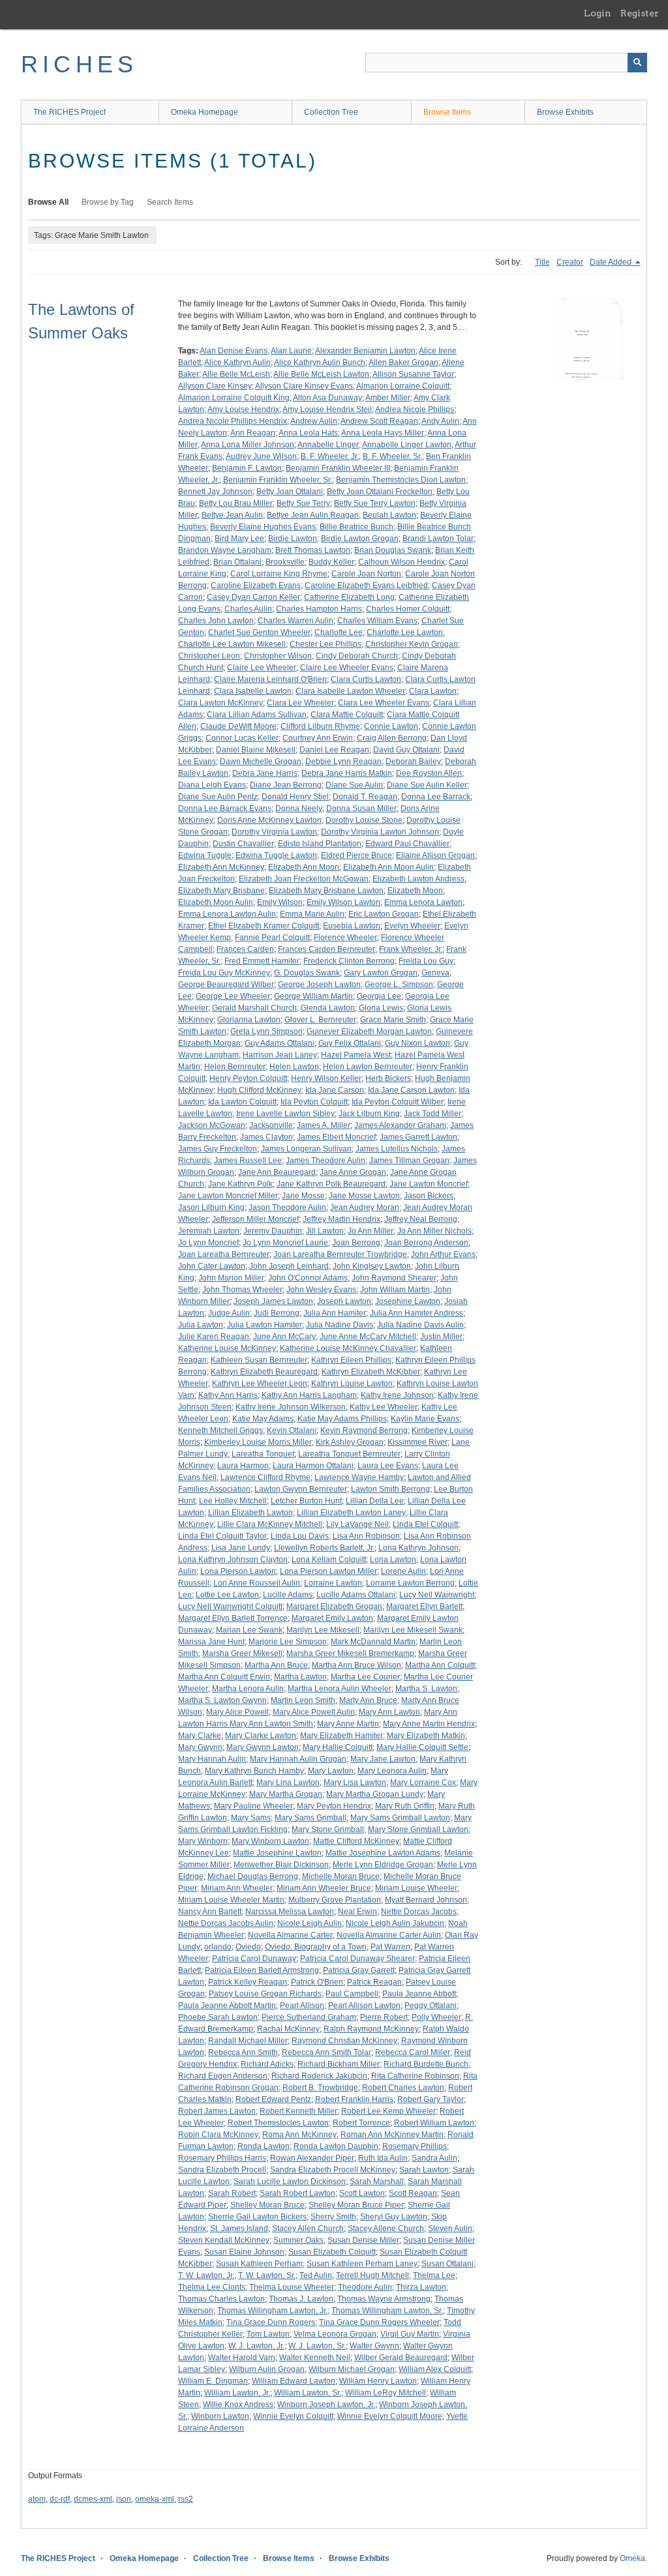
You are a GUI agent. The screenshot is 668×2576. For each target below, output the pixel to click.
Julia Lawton (201, 1325)
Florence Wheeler (345, 938)
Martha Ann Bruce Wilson (357, 1665)
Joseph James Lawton (273, 1301)
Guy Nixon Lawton (417, 1043)
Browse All (48, 202)
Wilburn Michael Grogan (352, 2369)
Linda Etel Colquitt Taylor (222, 1536)
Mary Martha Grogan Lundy (375, 1794)
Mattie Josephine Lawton (277, 1853)
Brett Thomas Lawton (313, 550)
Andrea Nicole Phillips (415, 409)
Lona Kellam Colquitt (329, 1560)
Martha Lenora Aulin (248, 1689)
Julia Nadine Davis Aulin (420, 1325)
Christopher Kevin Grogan (412, 644)
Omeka (632, 2558)
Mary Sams (251, 1818)
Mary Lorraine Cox (423, 1783)
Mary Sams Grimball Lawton (400, 1818)
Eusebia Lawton (352, 926)
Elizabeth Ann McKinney (221, 867)
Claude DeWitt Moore (238, 726)
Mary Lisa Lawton (355, 1783)
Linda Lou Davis (300, 1536)
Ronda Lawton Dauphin (336, 2146)
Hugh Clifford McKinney (259, 1090)
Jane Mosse (303, 1196)
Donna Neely (299, 808)
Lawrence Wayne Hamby (359, 1477)
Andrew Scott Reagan (379, 421)
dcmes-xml (93, 2499)
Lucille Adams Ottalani (356, 1595)
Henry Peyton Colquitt (248, 1078)
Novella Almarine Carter (290, 1935)
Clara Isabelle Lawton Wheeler (350, 691)
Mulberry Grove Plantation (335, 1900)
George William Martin (313, 996)
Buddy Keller (331, 562)
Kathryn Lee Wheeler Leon (260, 1384)
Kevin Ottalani (292, 1430)
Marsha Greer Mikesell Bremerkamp (350, 1653)
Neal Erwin (357, 1912)
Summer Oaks (298, 2240)
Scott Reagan (413, 2193)
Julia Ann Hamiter (335, 1313)
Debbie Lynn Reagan (343, 762)
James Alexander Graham (400, 1125)
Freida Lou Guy (426, 961)
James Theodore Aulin (326, 1161)
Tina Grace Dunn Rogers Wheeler (379, 2322)
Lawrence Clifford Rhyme (266, 1477)
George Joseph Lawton (319, 985)
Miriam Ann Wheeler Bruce (324, 1888)
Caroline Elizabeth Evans (256, 585)
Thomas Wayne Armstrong (384, 2299)
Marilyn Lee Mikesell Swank (413, 1630)
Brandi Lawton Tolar (438, 539)
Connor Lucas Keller (242, 738)
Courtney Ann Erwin (318, 738)
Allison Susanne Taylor (413, 374)
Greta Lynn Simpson (266, 1031)
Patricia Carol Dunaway (254, 1959)
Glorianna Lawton (249, 1020)
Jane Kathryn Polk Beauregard (331, 1184)
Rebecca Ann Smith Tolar (326, 2052)
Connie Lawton (391, 726)
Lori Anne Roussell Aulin (257, 1583)
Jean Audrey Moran (365, 1207)
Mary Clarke (200, 1736)
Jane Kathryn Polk (240, 1184)
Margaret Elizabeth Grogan (334, 1606)
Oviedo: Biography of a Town (316, 1947)
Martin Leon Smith (303, 1700)
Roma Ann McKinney (299, 2135)
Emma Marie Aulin (312, 914)
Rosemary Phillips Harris (222, 2158)
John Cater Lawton (212, 1266)
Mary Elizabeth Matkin (426, 1736)
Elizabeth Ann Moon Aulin (388, 867)
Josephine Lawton (408, 1301)
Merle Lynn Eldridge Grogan (383, 1865)
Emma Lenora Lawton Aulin (227, 914)
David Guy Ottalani (406, 750)
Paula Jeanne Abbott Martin (227, 2006)
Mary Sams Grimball (311, 1818)
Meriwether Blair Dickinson (281, 1865)
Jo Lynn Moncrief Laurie (285, 1243)
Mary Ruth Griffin (405, 1806)
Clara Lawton (433, 691)
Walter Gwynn (374, 2346)
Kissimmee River (417, 1442)
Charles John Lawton (216, 621)
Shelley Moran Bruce (267, 2205)
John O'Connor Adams (308, 1278)
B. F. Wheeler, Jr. (330, 456)
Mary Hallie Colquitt (338, 1747)
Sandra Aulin (434, 2158)
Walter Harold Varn (242, 2358)
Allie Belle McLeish (236, 374)
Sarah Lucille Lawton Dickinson (290, 2182)
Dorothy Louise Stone (364, 820)
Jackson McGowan (212, 1125)
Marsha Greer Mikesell (242, 1653)
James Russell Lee (248, 1161)
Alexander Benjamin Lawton (365, 351)
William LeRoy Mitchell (386, 2393)
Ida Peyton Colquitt (314, 1102)
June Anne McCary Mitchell (368, 1337)
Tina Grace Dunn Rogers (271, 2322)
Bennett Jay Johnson (215, 492)
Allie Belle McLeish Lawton (321, 374)
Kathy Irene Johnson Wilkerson (291, 1407)
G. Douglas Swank (307, 973)
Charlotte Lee (339, 632)
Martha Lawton (300, 1677)
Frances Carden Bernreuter (326, 949)
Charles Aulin (248, 609)
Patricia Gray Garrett (359, 1970)
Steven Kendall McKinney (224, 2240)
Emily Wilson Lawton (343, 902)
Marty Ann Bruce (368, 1700)
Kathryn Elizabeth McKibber (371, 1372)
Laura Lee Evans (388, 1466)
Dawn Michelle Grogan (261, 762)
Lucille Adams (288, 1595)
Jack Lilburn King (369, 1114)
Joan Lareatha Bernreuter (224, 1254)
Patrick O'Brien (317, 1982)
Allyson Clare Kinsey (215, 386)
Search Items (170, 202)
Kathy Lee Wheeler (384, 1407)
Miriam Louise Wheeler (416, 1888)
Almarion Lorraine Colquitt (403, 386)
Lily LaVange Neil (357, 1524)
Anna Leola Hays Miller (383, 433)
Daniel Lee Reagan (334, 750)
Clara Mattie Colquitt (347, 715)
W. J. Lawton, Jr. (256, 2346)
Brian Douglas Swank (393, 550)
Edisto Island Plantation (320, 844)
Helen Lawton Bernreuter (368, 1067)
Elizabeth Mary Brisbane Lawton (326, 891)
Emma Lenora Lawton (423, 902)
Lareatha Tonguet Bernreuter (349, 1454)
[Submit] (637, 63)
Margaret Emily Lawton (332, 1618)
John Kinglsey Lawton (372, 1266)
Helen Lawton (294, 1067)
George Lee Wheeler (233, 996)
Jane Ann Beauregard (277, 1172)
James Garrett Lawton (418, 1137)
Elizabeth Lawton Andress (418, 879)
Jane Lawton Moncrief (429, 1184)
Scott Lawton (362, 2193)
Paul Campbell (352, 1994)
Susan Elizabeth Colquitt (332, 2252)
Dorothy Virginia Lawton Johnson (380, 832)
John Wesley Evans (321, 1290)
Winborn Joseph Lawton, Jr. (326, 2405)
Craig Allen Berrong (392, 738)
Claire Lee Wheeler (262, 668)
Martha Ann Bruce (276, 1665)
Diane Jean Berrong (286, 785)
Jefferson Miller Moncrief (255, 1219)
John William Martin (395, 1290)
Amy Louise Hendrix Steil (327, 409)
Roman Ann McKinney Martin (392, 2135)
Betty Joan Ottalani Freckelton (380, 492)
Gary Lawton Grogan (381, 973)
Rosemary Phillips (415, 2146)
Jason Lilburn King (211, 1207)
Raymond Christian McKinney (344, 2041)
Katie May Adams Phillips (342, 1419)
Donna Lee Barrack (436, 797)
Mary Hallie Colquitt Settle (422, 1747)
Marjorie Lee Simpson (288, 1642)
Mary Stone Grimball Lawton (418, 1829)
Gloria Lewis (381, 1008)
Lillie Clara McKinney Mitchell (270, 1524)
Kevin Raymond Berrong (364, 1430)
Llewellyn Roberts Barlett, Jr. (324, 1548)
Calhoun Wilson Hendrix (402, 562)
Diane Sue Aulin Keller (427, 785)
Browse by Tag (108, 202)
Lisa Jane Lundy (241, 1548)
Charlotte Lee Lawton (405, 632)
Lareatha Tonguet (263, 1454)
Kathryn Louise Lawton (352, 1384)
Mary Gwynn (200, 1747)
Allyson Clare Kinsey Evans (304, 386)
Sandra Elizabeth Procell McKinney (333, 2170)
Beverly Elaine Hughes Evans (263, 527)
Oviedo (248, 1947)
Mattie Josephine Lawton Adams (383, 1853)
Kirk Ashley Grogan (350, 1442)
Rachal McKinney (288, 2029)
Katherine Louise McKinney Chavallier (348, 1348)
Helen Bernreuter (235, 1067)
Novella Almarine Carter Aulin (389, 1935)
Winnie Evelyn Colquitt (293, 2416)
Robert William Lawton (434, 2123)
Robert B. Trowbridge (320, 2088)
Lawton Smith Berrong (390, 1489)
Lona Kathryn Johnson (418, 1548)
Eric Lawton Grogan (384, 914)
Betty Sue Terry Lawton (375, 503)
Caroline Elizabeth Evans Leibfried (366, 585)
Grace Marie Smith (393, 1020)
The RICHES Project (69, 112)
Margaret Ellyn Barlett (424, 1606)
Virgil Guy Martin (410, 2334)
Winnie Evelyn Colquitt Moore (390, 2416)
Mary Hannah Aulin (212, 1759)
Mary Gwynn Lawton (263, 1747)
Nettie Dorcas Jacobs (419, 1912)
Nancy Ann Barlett (210, 1912)
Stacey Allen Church (308, 2228)
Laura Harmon (243, 1466)
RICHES (79, 64)
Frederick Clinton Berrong (349, 961)
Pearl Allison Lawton (364, 2006)
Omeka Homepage (205, 112)
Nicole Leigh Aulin (310, 1923)
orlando (218, 1947)
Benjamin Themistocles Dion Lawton (401, 480)
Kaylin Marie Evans (425, 1419)
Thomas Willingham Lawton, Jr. (272, 2311)
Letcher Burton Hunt (306, 1501)
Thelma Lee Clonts (212, 2287)
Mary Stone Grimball (328, 1829)
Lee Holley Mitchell (233, 1501)
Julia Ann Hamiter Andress (417, 1313)
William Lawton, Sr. (308, 2393)
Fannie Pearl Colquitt (272, 938)
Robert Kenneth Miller (298, 2111)
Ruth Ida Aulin (383, 2158)
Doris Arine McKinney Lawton (269, 820)
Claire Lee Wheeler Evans (347, 668)
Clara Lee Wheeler (300, 703)
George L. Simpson (399, 985)
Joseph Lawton (344, 1301)
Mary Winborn (203, 1841)
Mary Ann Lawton (389, 1712)
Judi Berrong (277, 1313)
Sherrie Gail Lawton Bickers (257, 2217)
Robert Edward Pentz (273, 2099)
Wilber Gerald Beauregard (401, 2358)
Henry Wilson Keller (326, 1078)
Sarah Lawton (424, 2170)
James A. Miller (324, 1125)
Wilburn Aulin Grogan (267, 2369)
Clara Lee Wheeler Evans (384, 703)
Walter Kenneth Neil (315, 2358)
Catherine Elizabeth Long (349, 597)
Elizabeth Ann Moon (304, 867)
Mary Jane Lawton (383, 1759)
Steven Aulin (450, 2228)
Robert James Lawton (217, 2111)
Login (598, 13)
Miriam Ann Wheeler (237, 1888)
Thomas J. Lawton (301, 2299)
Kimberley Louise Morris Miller (258, 1442)
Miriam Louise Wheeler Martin (231, 1900)
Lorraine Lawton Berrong (410, 1583)
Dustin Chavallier (243, 844)
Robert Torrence (361, 2123)
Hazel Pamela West (356, 1055)
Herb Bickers (388, 1078)
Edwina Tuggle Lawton (276, 855)
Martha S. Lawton (426, 1689)
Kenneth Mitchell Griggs (220, 1430)
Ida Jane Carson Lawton (411, 1090)
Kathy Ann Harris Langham (309, 1395)
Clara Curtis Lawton (366, 679)
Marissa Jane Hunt (211, 1642)
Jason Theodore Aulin (287, 1207)
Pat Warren (390, 1947)
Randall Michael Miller (248, 2041)
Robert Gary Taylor (431, 2099)
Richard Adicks (267, 2064)
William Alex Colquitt (435, 2369)
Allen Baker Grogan (403, 363)
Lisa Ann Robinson (366, 1536)
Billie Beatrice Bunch (357, 527)
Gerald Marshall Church (254, 1008)
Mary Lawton (331, 1771)
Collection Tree (331, 112)
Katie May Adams (263, 1419)
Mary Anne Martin (348, 1724)
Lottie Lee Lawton (227, 1595)
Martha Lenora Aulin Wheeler (340, 1689)
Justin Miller (441, 1337)
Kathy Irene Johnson (397, 1395)
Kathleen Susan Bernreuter (259, 1360)
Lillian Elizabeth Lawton (250, 1513)
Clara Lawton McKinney (220, 703)
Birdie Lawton (293, 539)
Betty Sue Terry (303, 503)
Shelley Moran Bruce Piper (356, 2205)
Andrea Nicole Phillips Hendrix (233, 421)
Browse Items (447, 112)
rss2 (186, 2499)
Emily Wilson (280, 902)
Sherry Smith (333, 2217)
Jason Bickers (429, 1196)
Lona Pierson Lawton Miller (328, 1571)
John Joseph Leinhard (289, 1266)
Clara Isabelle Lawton (253, 691)
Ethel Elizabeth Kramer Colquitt (264, 926)
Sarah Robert (232, 2193)
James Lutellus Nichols (397, 1149)
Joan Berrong (356, 1243)
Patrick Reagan (374, 1982)
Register (640, 13)
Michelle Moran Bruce (341, 1876)
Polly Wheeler (436, 2017)
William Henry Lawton (378, 2381)
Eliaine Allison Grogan (435, 855)
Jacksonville (271, 1125)
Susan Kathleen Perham (259, 2264)
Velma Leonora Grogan (335, 2334)
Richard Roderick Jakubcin (319, 2076)
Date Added (612, 262)
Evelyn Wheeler (412, 926)
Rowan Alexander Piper (312, 2158)
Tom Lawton (268, 2334)
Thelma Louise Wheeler (292, 2287)
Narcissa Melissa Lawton (290, 1912)
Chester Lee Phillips (326, 644)
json (124, 2499)
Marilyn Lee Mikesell (323, 1630)
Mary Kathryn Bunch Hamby (254, 1771)
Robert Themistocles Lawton (278, 2123)
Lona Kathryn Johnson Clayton (233, 1560)
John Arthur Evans (443, 1254)
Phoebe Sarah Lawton (218, 2017)
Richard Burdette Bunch (426, 2064)
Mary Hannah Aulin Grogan (298, 1759)
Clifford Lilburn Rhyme (320, 726)
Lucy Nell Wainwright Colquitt (230, 1606)
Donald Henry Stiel (295, 797)
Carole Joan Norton (366, 574)
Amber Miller (388, 398)
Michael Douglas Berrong (253, 1876)
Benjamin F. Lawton (247, 468)
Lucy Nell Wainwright (437, 1595)
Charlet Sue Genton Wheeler (259, 632)
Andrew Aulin (314, 421)
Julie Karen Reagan (214, 1337)
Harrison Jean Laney (280, 1055)
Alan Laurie (291, 351)
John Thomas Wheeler (242, 1290)
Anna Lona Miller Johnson (248, 445)
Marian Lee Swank (249, 1630)
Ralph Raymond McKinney (371, 2029)
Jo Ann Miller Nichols (434, 1231)
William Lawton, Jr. (237, 2393)
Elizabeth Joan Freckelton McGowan (304, 879)
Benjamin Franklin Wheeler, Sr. (278, 480)
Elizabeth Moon (415, 891)
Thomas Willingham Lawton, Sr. (387, 2311)
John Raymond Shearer (394, 1278)
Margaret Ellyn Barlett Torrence (233, 1618)
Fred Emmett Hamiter (262, 961)
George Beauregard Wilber (226, 985)
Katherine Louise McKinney (227, 1348)
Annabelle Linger (328, 445)
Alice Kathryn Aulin (237, 363)
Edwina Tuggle (205, 855)
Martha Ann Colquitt (440, 1665)
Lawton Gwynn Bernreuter (301, 1489)
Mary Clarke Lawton (261, 1736)
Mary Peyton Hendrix (334, 1806)
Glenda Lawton (328, 1008)
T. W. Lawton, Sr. (267, 2275)
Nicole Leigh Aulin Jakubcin (395, 1923)
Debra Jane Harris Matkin (347, 773)
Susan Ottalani (448, 2264)
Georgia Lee (379, 996)
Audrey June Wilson (261, 456)
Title (542, 262)
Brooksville (285, 562)
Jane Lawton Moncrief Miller (228, 1196)
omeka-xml (155, 2499)
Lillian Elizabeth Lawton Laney (351, 1513)
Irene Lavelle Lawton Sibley (285, 1114)
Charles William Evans (377, 621)
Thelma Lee (434, 2275)
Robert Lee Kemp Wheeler (388, 2111)
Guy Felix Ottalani (350, 1043)
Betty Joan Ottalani (290, 492)
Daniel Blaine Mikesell (256, 750)
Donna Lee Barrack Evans (225, 808)
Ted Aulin (316, 2275)
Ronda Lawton (264, 2146)
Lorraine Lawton (333, 1583)
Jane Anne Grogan (353, 1172)
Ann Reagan (253, 433)
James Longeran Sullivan (306, 1149)
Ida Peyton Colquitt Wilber (398, 1102)
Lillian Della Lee (375, 1501)
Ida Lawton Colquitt (242, 1102)
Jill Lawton (325, 1231)
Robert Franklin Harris (354, 2099)
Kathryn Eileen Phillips (351, 1360)
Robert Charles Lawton (403, 2088)
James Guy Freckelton (218, 1149)
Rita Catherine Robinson (415, 2076)
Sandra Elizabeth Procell (222, 2170)
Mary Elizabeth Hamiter (342, 1736)
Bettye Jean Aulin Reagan (313, 515)
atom (37, 2499)
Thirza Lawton (421, 2287)
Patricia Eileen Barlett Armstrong (262, 1970)
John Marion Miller (231, 1278)
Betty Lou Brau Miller (236, 503)
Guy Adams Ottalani (280, 1043)
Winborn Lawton (220, 2416)
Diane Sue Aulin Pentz (218, 797)
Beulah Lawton (389, 515)
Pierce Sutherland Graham (309, 2017)
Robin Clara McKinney (218, 2135)
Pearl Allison (302, 2006)
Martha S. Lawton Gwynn (222, 1700)
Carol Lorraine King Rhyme (279, 574)
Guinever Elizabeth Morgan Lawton (369, 1031)
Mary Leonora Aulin (392, 1771)
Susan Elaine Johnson (244, 2252)
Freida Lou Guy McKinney (224, 973)
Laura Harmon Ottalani (313, 1466)
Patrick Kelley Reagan (248, 1982)
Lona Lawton (393, 1560)
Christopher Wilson (278, 656)
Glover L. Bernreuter (320, 1020)
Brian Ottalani (237, 562)
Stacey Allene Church (386, 2228)
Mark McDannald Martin (373, 1642)
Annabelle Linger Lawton (407, 445)
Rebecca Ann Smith (243, 2052)
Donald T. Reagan (365, 797)
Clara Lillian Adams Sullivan (257, 715)
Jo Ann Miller (371, 1231)
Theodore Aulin (365, 2287)
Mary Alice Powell (237, 1712)
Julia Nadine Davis (340, 1325)
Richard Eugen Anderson (223, 2076)
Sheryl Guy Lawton (394, 2217)
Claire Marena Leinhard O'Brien (270, 679)
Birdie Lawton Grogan (360, 539)
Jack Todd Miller (433, 1114)
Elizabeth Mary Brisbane (221, 891)
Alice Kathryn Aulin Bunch (320, 363)
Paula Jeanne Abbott (419, 1994)
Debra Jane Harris (265, 773)
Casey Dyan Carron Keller (253, 597)
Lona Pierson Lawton (238, 1571)
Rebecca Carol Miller (413, 2052)
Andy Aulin (440, 421)
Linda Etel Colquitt (425, 1524)
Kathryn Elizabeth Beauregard (264, 1372)
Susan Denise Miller (363, 2240)
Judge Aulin (229, 1313)
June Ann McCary (284, 1337)
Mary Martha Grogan (286, 1794)
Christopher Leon (209, 656)
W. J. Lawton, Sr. (317, 2346)
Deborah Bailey (413, 762)
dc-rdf (60, 2499)
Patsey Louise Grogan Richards (265, 1994)
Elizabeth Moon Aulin (216, 902)
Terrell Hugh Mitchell (372, 2275)
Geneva (435, 973)
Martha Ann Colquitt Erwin (224, 1677)
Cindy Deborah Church (357, 656)
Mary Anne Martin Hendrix (429, 1724)
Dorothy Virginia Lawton (274, 832)
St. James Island (239, 2228)
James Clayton (266, 1137)
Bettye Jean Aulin (232, 515)
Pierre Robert (384, 2017)
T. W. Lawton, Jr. (206, 2275)
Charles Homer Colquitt (408, 609)
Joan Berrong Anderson (426, 1243)
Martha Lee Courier (365, 1677)
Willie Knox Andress (238, 2405)
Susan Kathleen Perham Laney (362, 2264)
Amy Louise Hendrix (243, 409)
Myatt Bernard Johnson (426, 1900)
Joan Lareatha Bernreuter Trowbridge (340, 1254)
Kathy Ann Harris (228, 1395)
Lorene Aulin (403, 1571)
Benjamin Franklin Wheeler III (338, 468)
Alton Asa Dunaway (327, 398)
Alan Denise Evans (234, 351)
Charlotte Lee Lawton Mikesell (232, 644)
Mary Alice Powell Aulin (314, 1712)
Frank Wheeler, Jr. (411, 949)
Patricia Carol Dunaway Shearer (357, 1959)
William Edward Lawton (294, 2381)
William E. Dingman (213, 2381)
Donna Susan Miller (361, 808)
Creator (570, 262)
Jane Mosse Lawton (364, 1196)
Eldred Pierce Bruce (357, 855)
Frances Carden (245, 949)
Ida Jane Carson (335, 1090)
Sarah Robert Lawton (297, 2193)
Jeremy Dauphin (273, 1231)
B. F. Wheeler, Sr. (392, 456)
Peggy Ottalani (431, 2006)
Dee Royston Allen (429, 773)
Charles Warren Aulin (296, 621)
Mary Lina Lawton (288, 1783)
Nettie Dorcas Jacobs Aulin (226, 1923)
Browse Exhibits (565, 112)
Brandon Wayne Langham (225, 550)
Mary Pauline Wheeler (253, 1806)
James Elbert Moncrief (336, 1137)
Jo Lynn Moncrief (208, 1243)
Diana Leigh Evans (212, 785)
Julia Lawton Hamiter (265, 1325)
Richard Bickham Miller (339, 2064)
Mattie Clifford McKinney (356, 1841)
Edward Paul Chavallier (407, 844)
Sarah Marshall (377, 2182)
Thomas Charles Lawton (221, 2299)
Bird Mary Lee (239, 539)
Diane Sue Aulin (354, 785)
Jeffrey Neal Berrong (421, 1219)
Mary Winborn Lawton (270, 1841)
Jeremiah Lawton (209, 1231)
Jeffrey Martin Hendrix (342, 1219)
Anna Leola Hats (308, 433)
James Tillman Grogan (409, 1161)
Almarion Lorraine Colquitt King (234, 398)
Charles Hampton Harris (319, 609)
